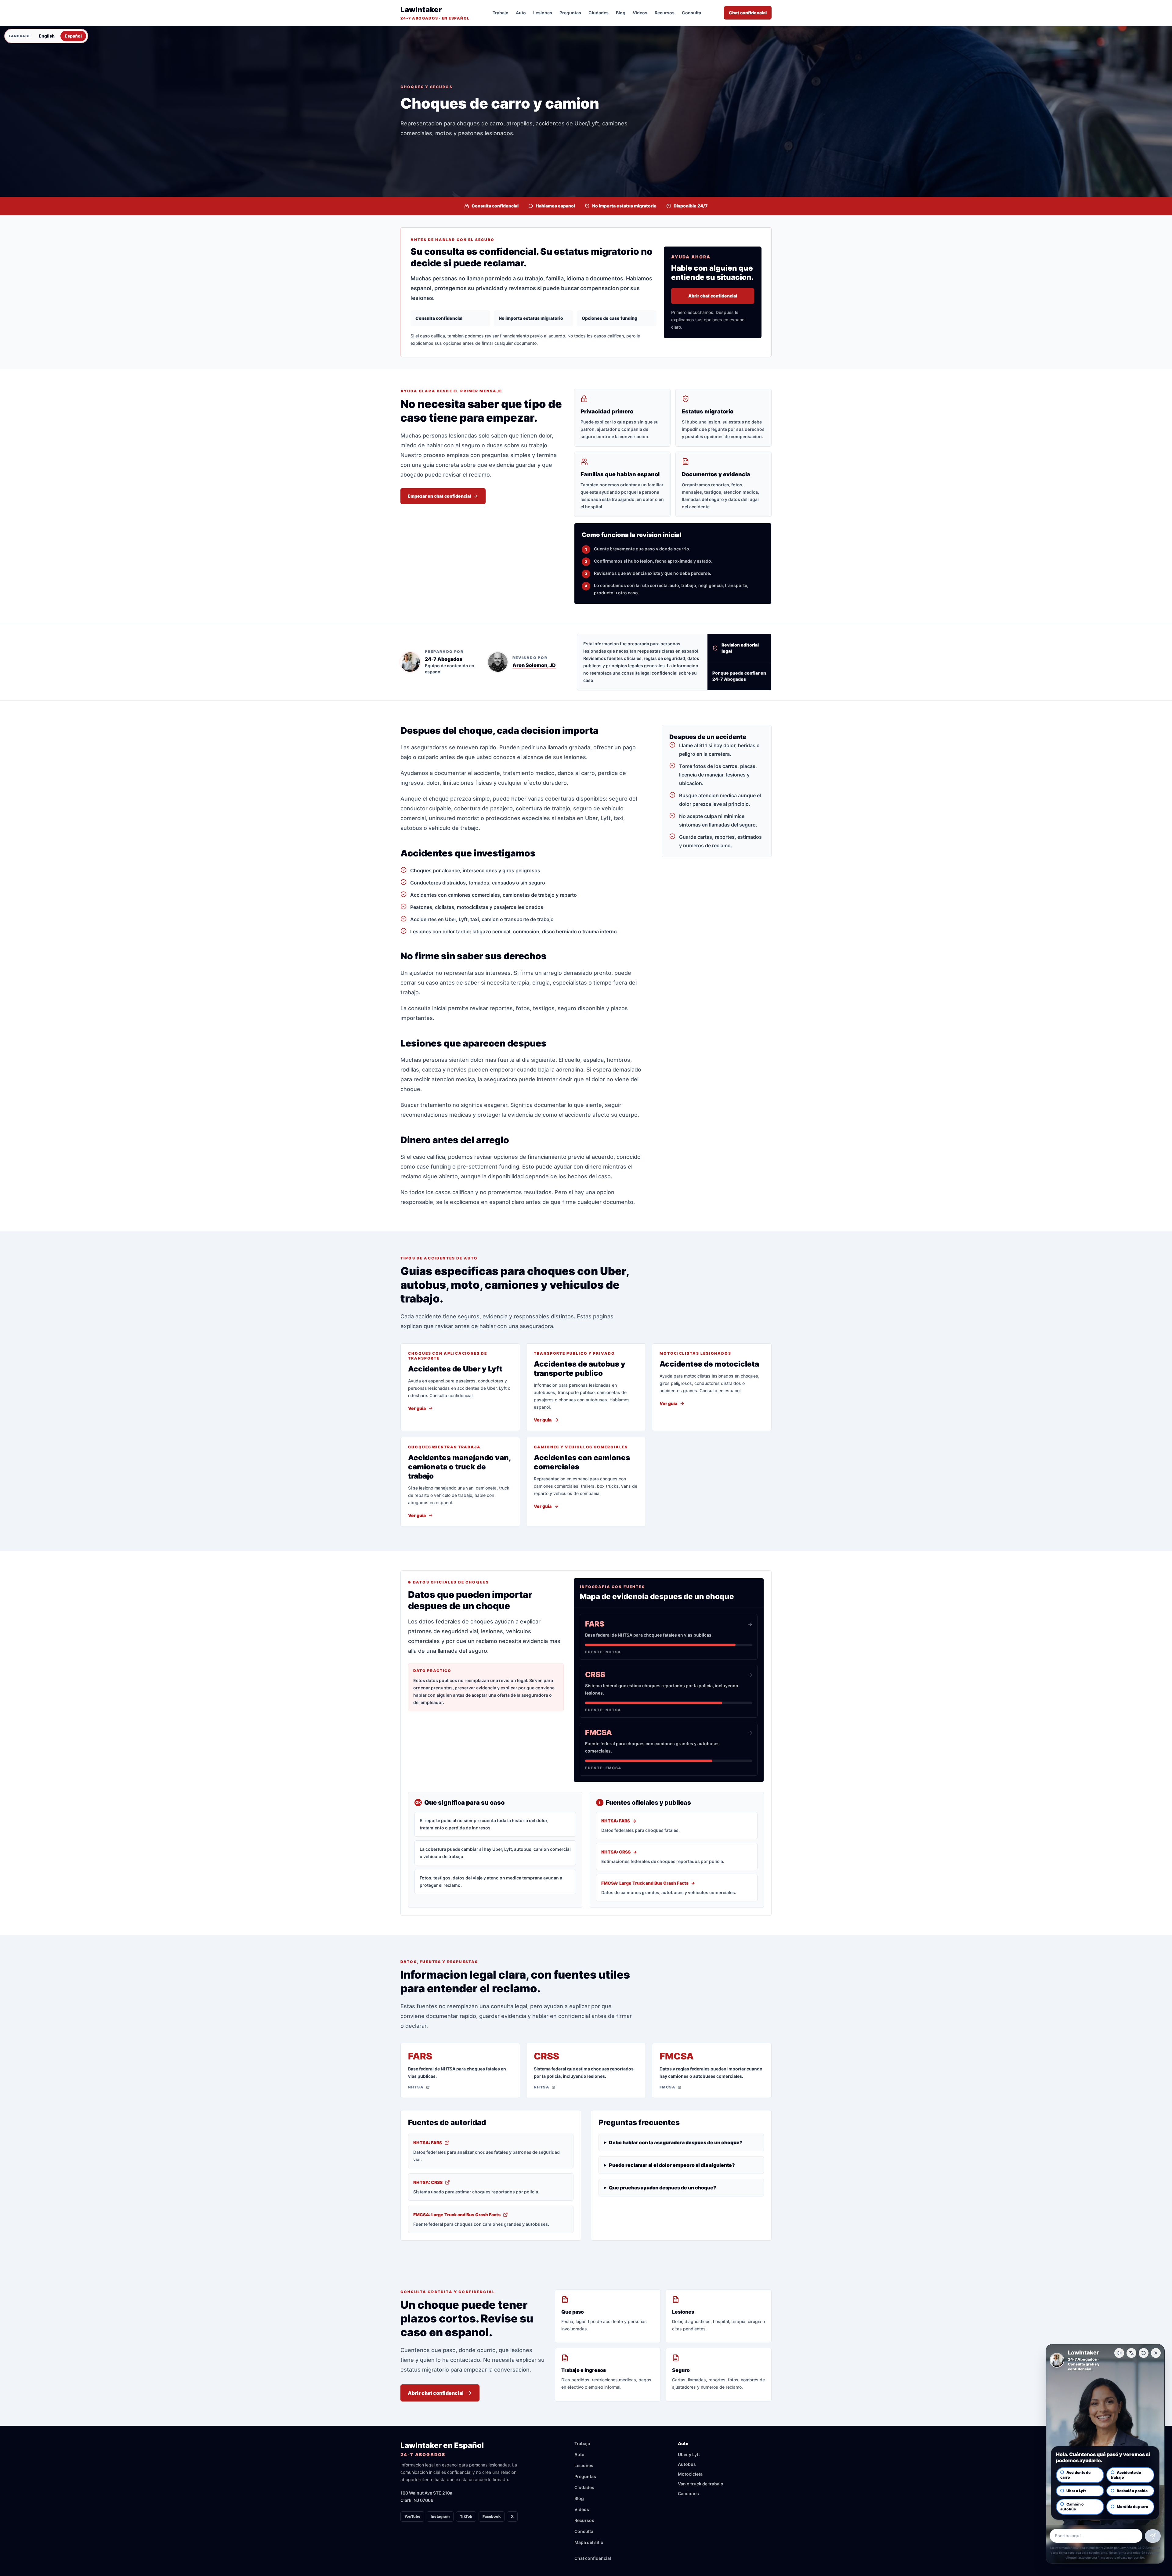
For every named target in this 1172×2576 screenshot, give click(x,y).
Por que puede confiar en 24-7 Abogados (739, 676)
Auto (521, 13)
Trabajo (501, 13)
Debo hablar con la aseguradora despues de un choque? (676, 2142)
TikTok (466, 2516)
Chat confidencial (748, 13)
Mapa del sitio (589, 2542)
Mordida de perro (1132, 2507)
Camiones (688, 2493)
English (47, 36)
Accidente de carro (1075, 2475)
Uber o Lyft (1076, 2491)
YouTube (412, 2516)
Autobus (687, 2464)
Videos (640, 13)
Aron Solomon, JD (534, 665)
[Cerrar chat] (1156, 2353)
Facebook (492, 2516)
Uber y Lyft (689, 2454)
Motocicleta (690, 2474)
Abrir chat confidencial (713, 296)
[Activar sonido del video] (1119, 2353)
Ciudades (599, 13)
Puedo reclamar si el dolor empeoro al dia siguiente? (672, 2165)
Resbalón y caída (1132, 2491)
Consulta (691, 13)
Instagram (440, 2516)
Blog (621, 13)
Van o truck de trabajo (701, 2484)
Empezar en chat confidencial (439, 496)
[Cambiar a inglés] (1131, 2353)
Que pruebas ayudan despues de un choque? (663, 2188)
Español (73, 36)
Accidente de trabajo (1126, 2475)
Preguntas (570, 13)
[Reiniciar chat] (1144, 2353)
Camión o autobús (1072, 2507)
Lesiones (543, 13)
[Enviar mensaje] (1153, 2536)
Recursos (665, 13)
